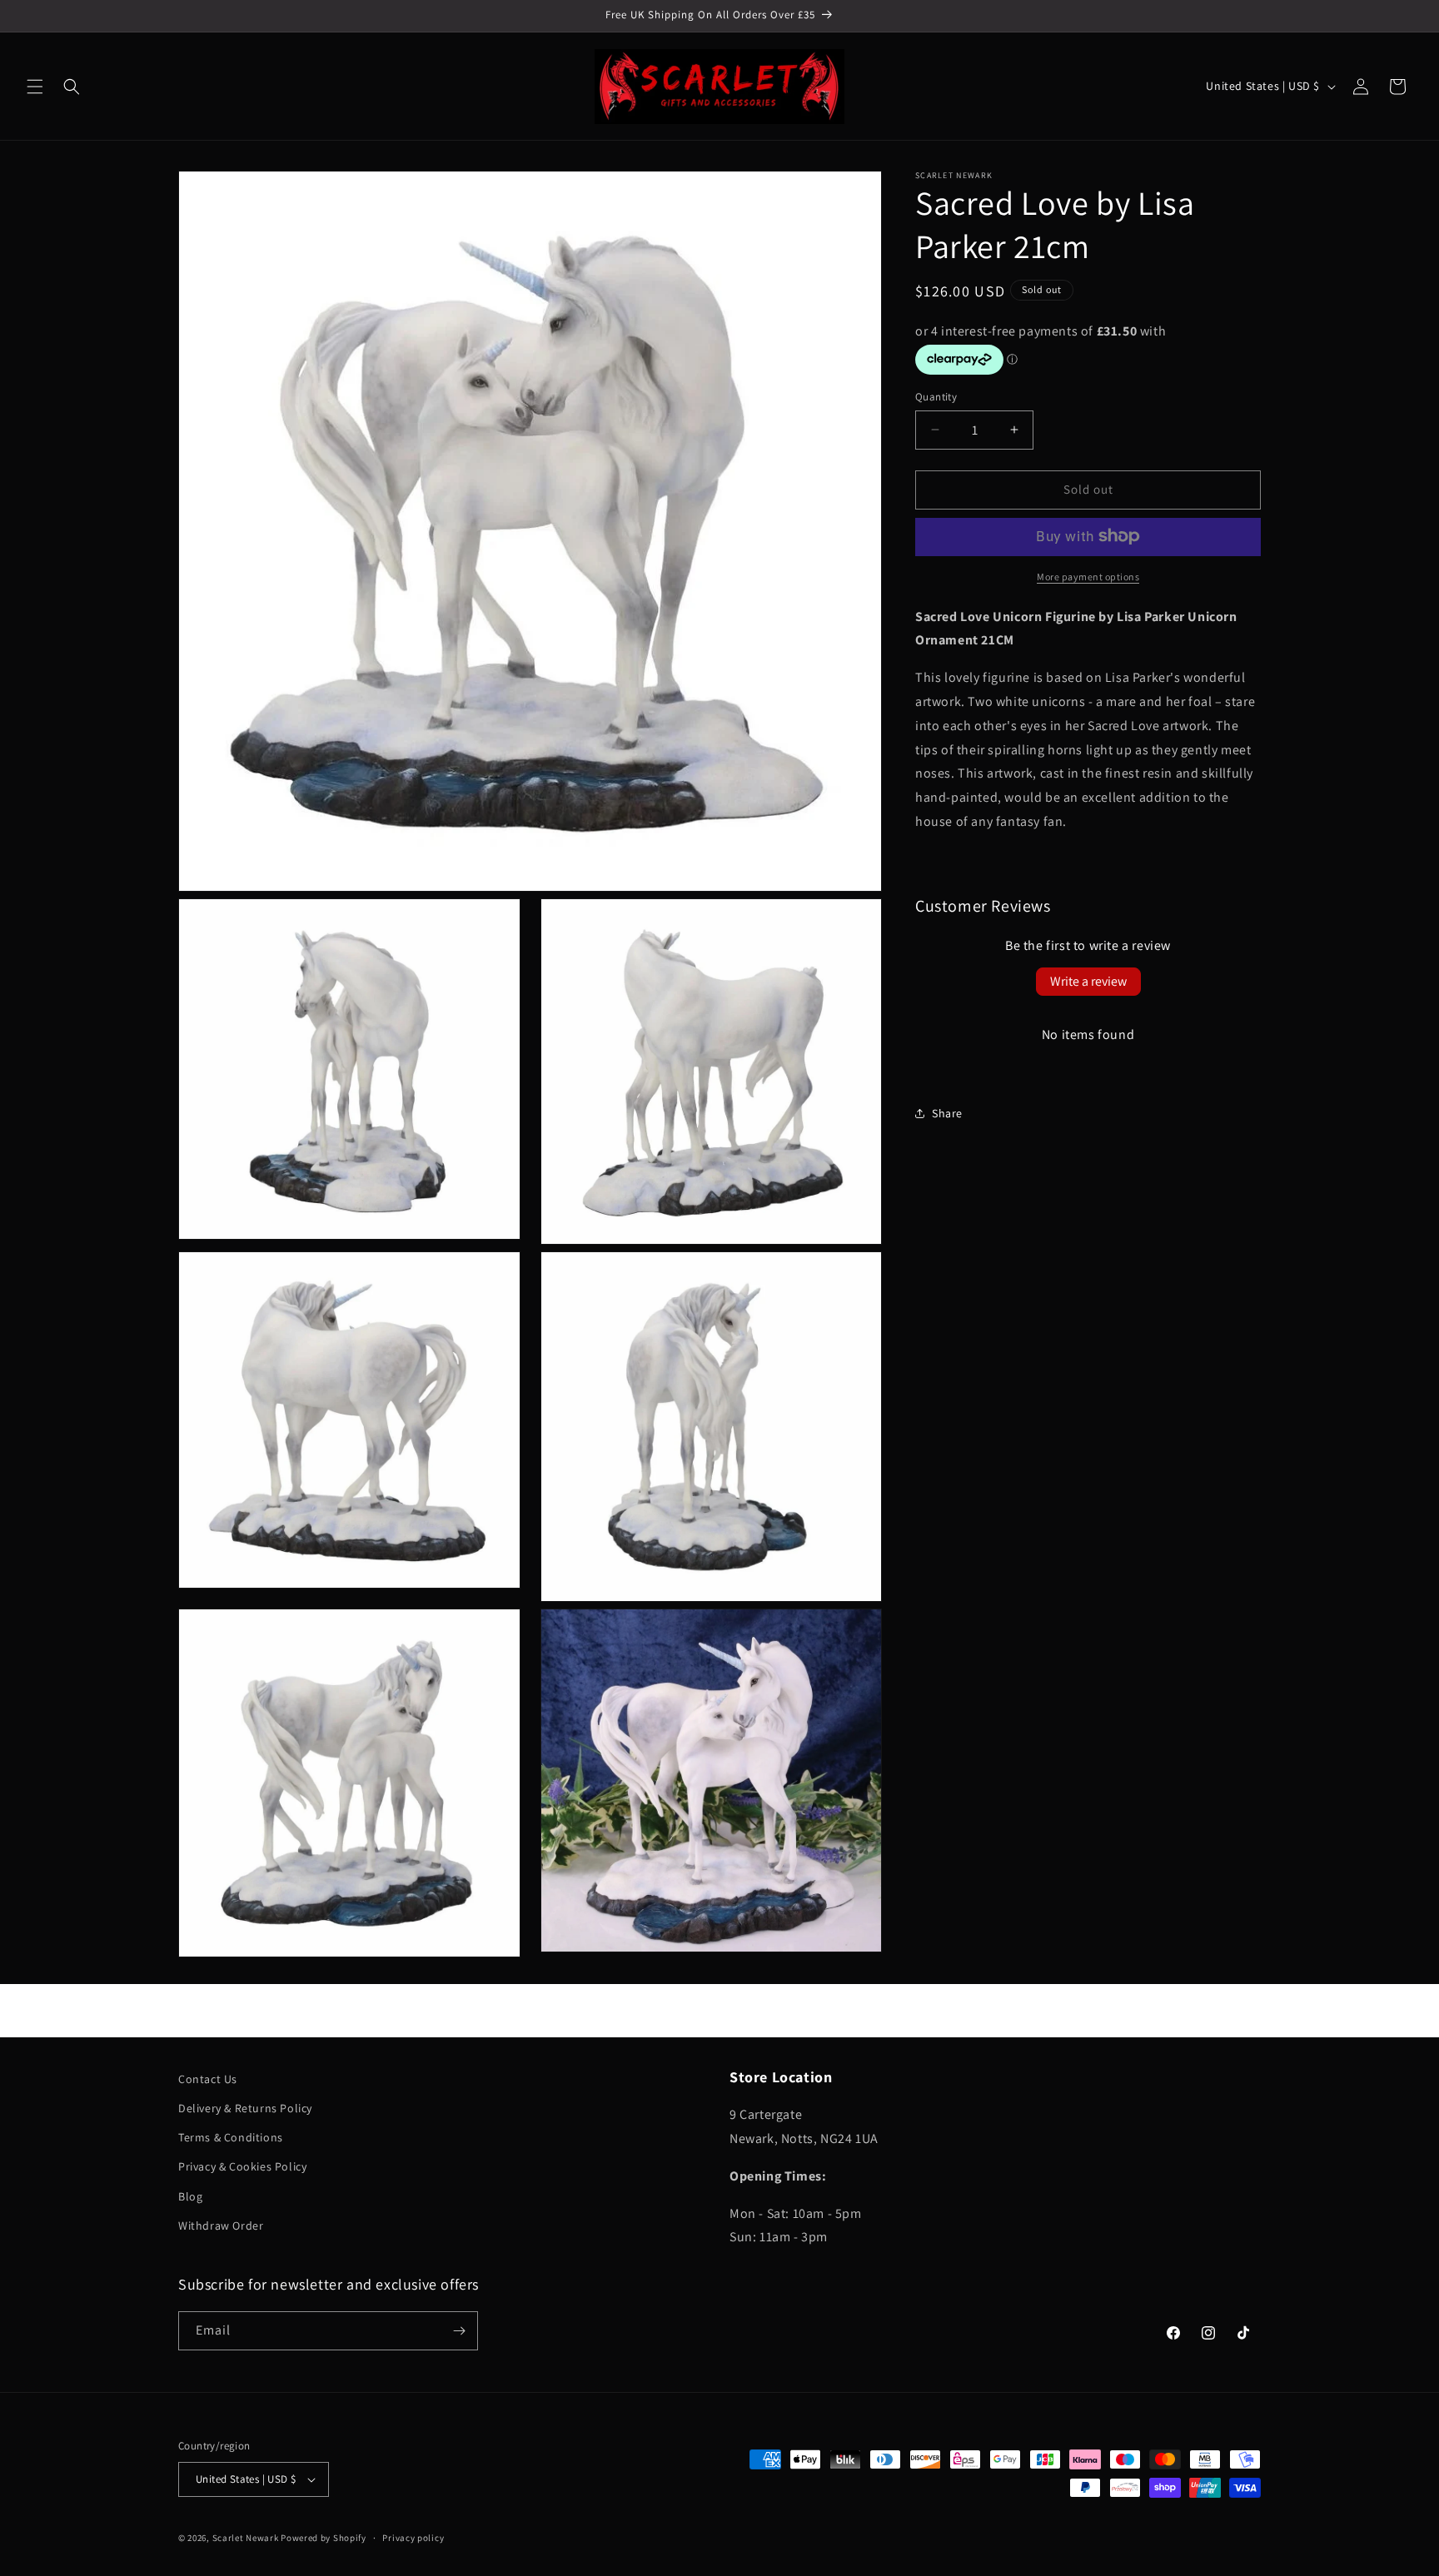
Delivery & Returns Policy (245, 2108)
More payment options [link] (1088, 576)
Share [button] (947, 1113)
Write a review (1088, 980)
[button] (35, 87)
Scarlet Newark (246, 2538)
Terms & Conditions (231, 2137)
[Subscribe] (459, 2331)
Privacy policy (413, 2538)
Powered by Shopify (324, 2538)
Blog (190, 2196)
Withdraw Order (221, 2225)
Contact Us (208, 2079)
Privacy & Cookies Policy (242, 2166)
